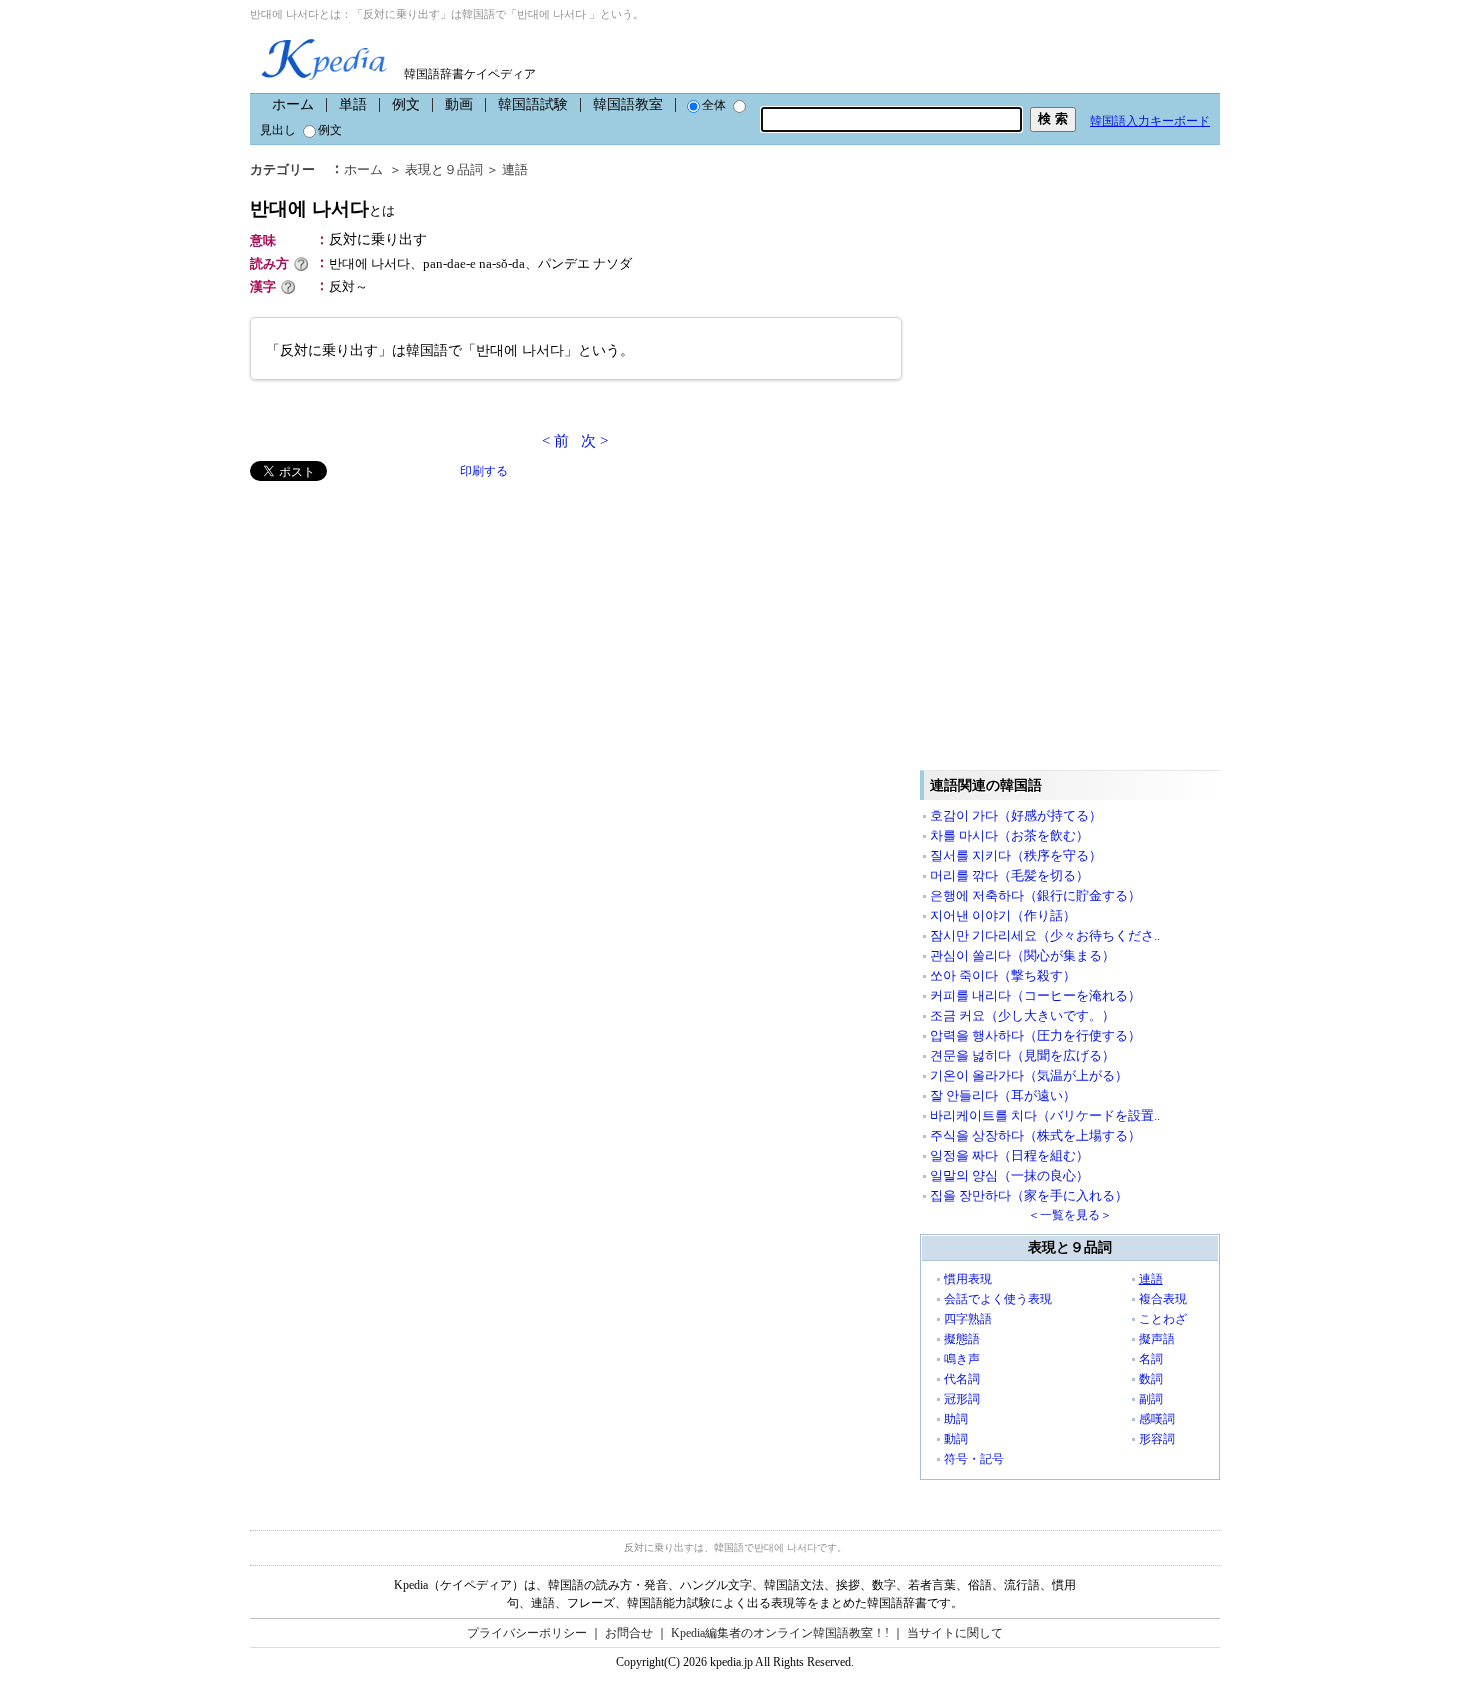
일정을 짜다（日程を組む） (1009, 1155)
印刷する (484, 471)
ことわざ (1163, 1319)
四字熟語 (968, 1319)
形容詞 (1157, 1439)
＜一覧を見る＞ (1070, 1215)
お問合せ (629, 1633)
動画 (459, 104)
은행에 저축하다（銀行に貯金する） (1035, 895)
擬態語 (962, 1339)
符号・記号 (974, 1459)
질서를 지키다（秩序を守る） (1016, 855)
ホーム (293, 104)
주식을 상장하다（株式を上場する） (1035, 1135)
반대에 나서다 (322, 208)
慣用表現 (968, 1279)
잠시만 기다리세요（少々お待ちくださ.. (1045, 935)
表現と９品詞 (444, 169)
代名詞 (962, 1379)
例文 (406, 104)
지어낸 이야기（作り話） (1003, 915)
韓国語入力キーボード (1150, 121)
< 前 (555, 441)
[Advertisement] (400, 621)
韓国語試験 (533, 104)
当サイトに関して (955, 1633)
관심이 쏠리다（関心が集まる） (1022, 955)
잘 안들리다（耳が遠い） (1003, 1095)
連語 (515, 169)
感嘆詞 (1157, 1419)
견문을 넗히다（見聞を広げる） (1022, 1055)
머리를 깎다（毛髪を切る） (1009, 875)
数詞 (1151, 1379)
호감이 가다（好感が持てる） (1016, 815)
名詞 (1151, 1359)
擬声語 (1157, 1339)
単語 (353, 104)
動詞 (956, 1439)
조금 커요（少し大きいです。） (1022, 1015)
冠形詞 (962, 1399)
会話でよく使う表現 (998, 1299)
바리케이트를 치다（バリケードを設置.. (1045, 1115)
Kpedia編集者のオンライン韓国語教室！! (780, 1633)
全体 (714, 105)
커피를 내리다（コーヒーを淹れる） (1035, 995)
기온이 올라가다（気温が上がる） (1029, 1075)
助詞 (956, 1419)
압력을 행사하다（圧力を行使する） (1035, 1035)
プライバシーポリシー (527, 1633)
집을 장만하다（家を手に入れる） (1029, 1195)
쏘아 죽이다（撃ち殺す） (1003, 975)
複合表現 (1163, 1299)
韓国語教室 (628, 104)
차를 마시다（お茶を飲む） (1009, 835)
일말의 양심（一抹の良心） (1009, 1175)
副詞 (1151, 1399)
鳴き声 (962, 1359)
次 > (594, 441)
